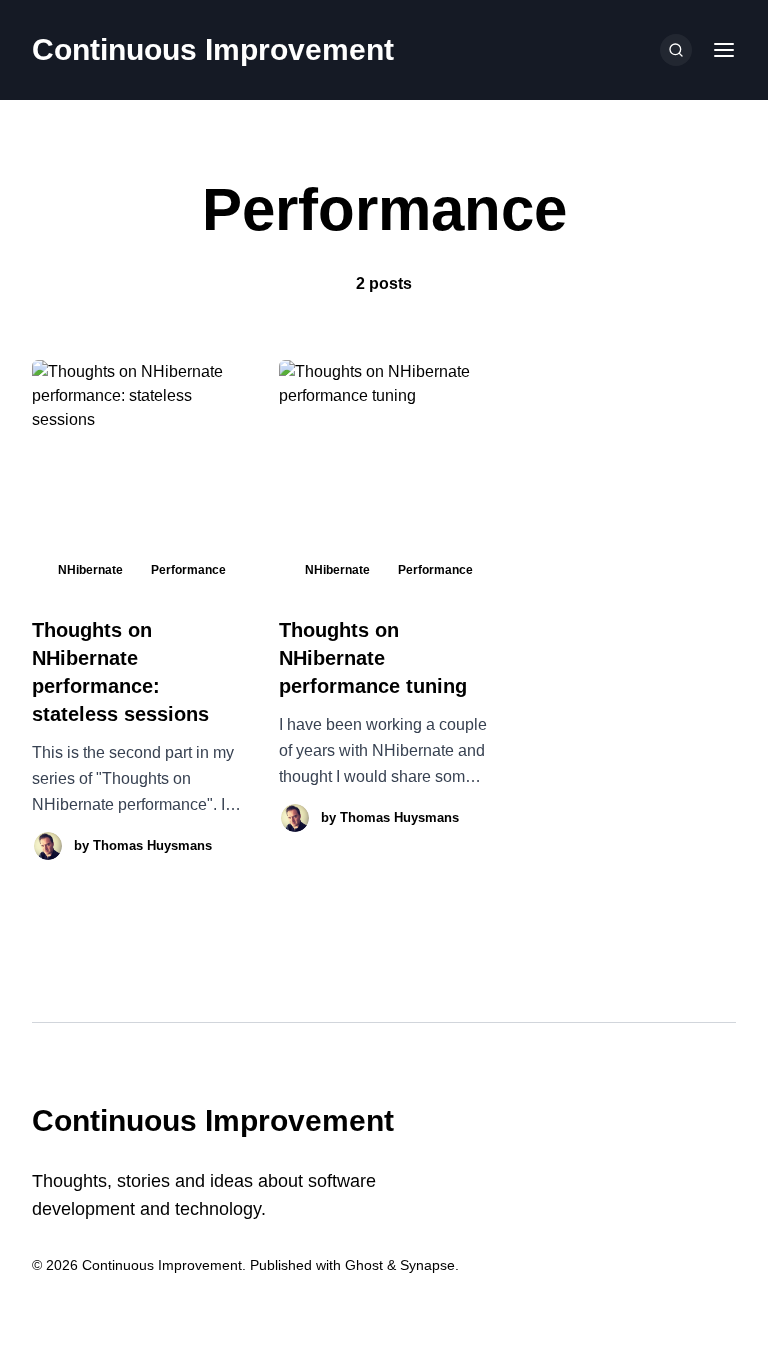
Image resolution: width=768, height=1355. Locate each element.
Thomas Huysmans (152, 845)
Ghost (364, 1265)
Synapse (427, 1265)
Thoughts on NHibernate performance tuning (373, 658)
